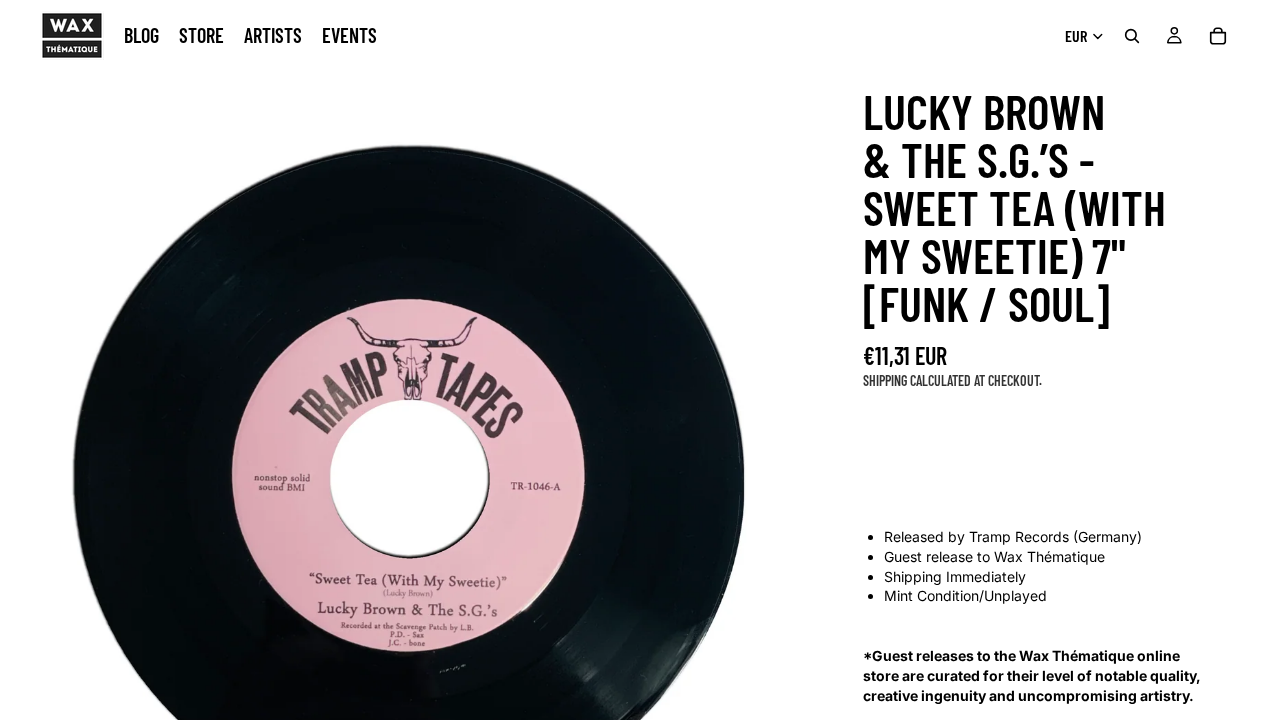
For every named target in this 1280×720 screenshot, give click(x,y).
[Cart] (1218, 36)
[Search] (1132, 36)
